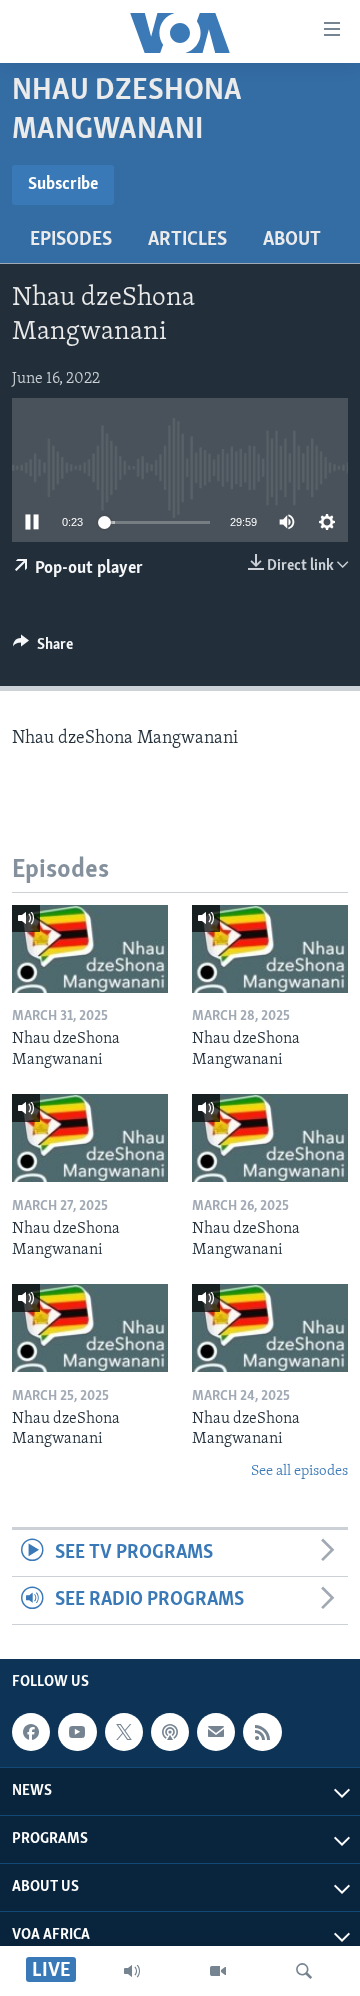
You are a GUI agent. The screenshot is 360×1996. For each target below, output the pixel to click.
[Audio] (132, 1971)
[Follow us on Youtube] (77, 1732)
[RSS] (262, 1732)
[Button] (43, 649)
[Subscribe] (216, 1732)
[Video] (218, 1971)
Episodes (71, 240)
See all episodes (299, 1471)
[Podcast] (170, 1732)
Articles (187, 240)
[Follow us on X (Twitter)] (124, 1732)
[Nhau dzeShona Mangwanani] (90, 949)
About (292, 240)
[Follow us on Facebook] (31, 1732)
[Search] (304, 1971)
